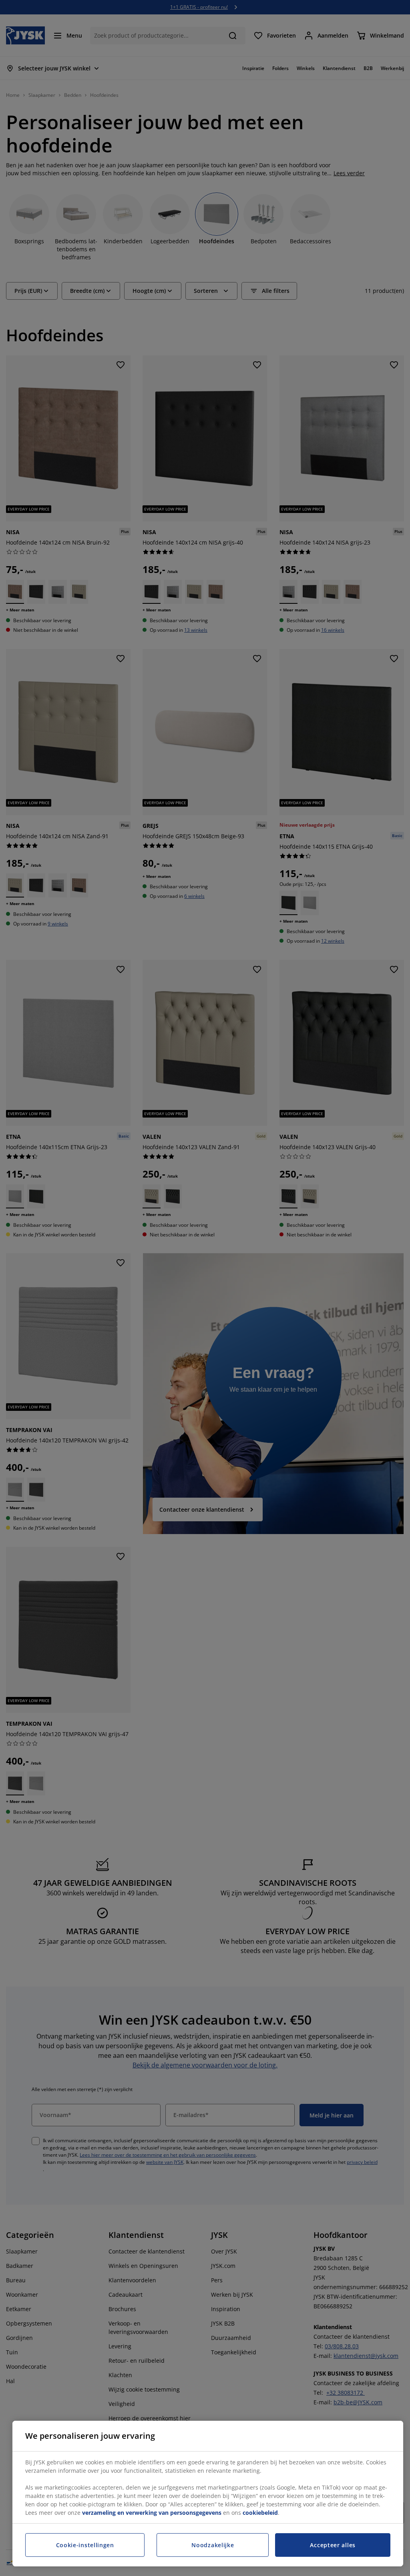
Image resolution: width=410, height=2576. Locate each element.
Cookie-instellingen (85, 2545)
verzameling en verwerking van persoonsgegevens (152, 2513)
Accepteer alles (333, 2545)
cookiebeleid (260, 2513)
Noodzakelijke (213, 2545)
